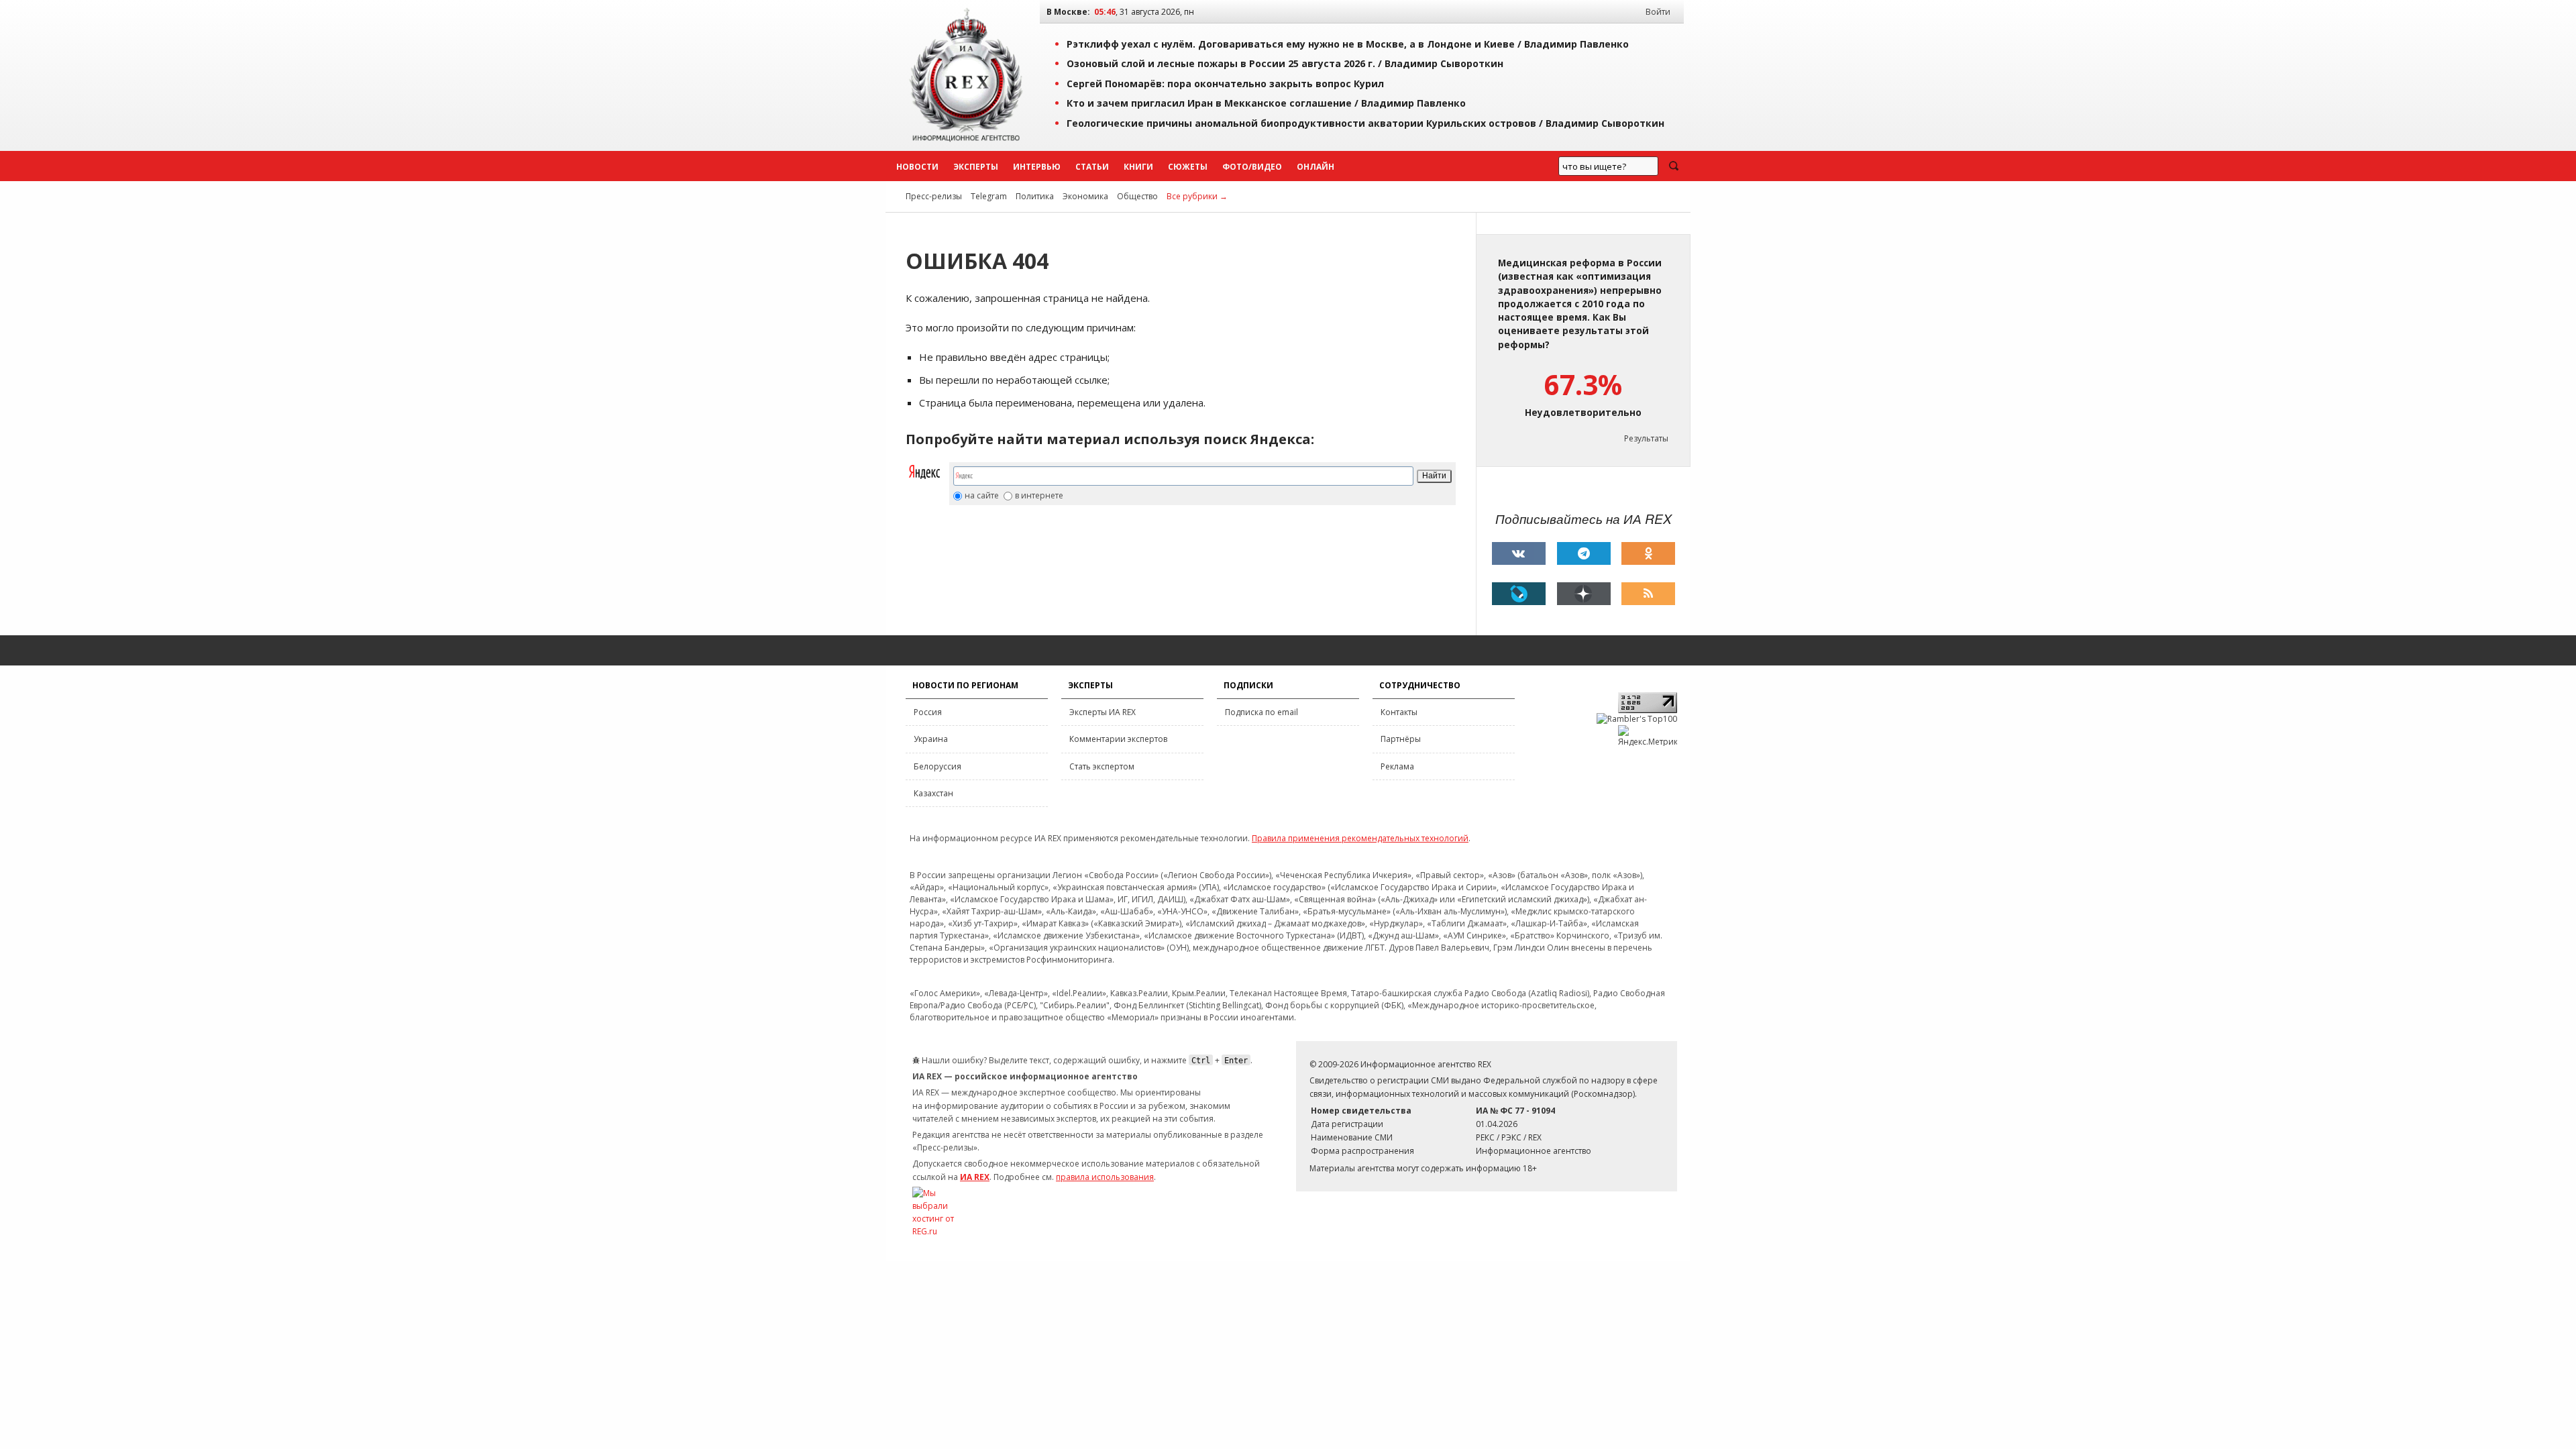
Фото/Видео (1252, 167)
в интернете (1039, 496)
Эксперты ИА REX (1103, 712)
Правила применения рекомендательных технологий (1360, 838)
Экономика (1085, 196)
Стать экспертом (1102, 766)
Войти (1658, 12)
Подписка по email (1262, 712)
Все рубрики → (1197, 196)
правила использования (1105, 1177)
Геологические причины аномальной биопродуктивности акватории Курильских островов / (1365, 123)
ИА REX (975, 1177)
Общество (1137, 196)
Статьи (1092, 167)
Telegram (989, 196)
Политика (1035, 196)
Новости (917, 167)
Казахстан (933, 793)
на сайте (982, 496)
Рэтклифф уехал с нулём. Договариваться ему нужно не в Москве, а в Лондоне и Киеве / (1348, 44)
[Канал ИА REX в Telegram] (1584, 553)
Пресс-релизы (934, 196)
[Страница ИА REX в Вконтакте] (1519, 553)
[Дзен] (1584, 594)
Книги (1138, 167)
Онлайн (1316, 167)
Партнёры (1401, 739)
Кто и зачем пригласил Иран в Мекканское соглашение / (1266, 103)
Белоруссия (937, 766)
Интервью (1037, 167)
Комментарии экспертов (1118, 739)
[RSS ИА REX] (1648, 594)
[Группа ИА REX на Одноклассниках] (1648, 553)
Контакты (1399, 712)
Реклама (1397, 766)
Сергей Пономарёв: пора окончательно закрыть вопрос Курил (1225, 84)
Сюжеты (1188, 167)
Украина (931, 739)
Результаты (1646, 438)
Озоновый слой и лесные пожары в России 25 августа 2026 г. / (1285, 63)
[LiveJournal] (1519, 594)
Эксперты (976, 167)
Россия (928, 712)
